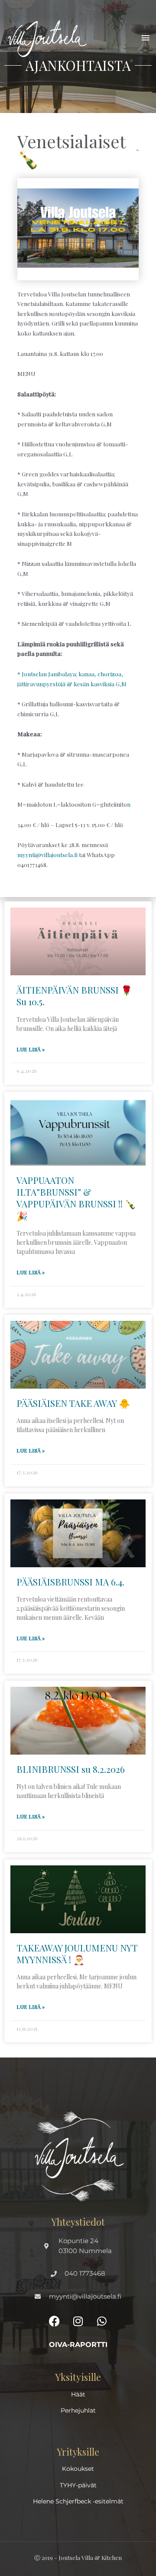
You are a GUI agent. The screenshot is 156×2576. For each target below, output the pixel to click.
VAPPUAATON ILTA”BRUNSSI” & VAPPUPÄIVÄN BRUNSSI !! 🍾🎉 (76, 1198)
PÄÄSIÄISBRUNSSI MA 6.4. (70, 1582)
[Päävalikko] (146, 38)
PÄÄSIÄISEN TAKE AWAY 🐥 (73, 1403)
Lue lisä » (31, 1049)
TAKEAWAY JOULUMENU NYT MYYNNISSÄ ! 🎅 (77, 1953)
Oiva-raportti (78, 2345)
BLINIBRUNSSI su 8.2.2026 (71, 1769)
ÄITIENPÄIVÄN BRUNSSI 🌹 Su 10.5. (74, 995)
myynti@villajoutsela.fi (47, 854)
